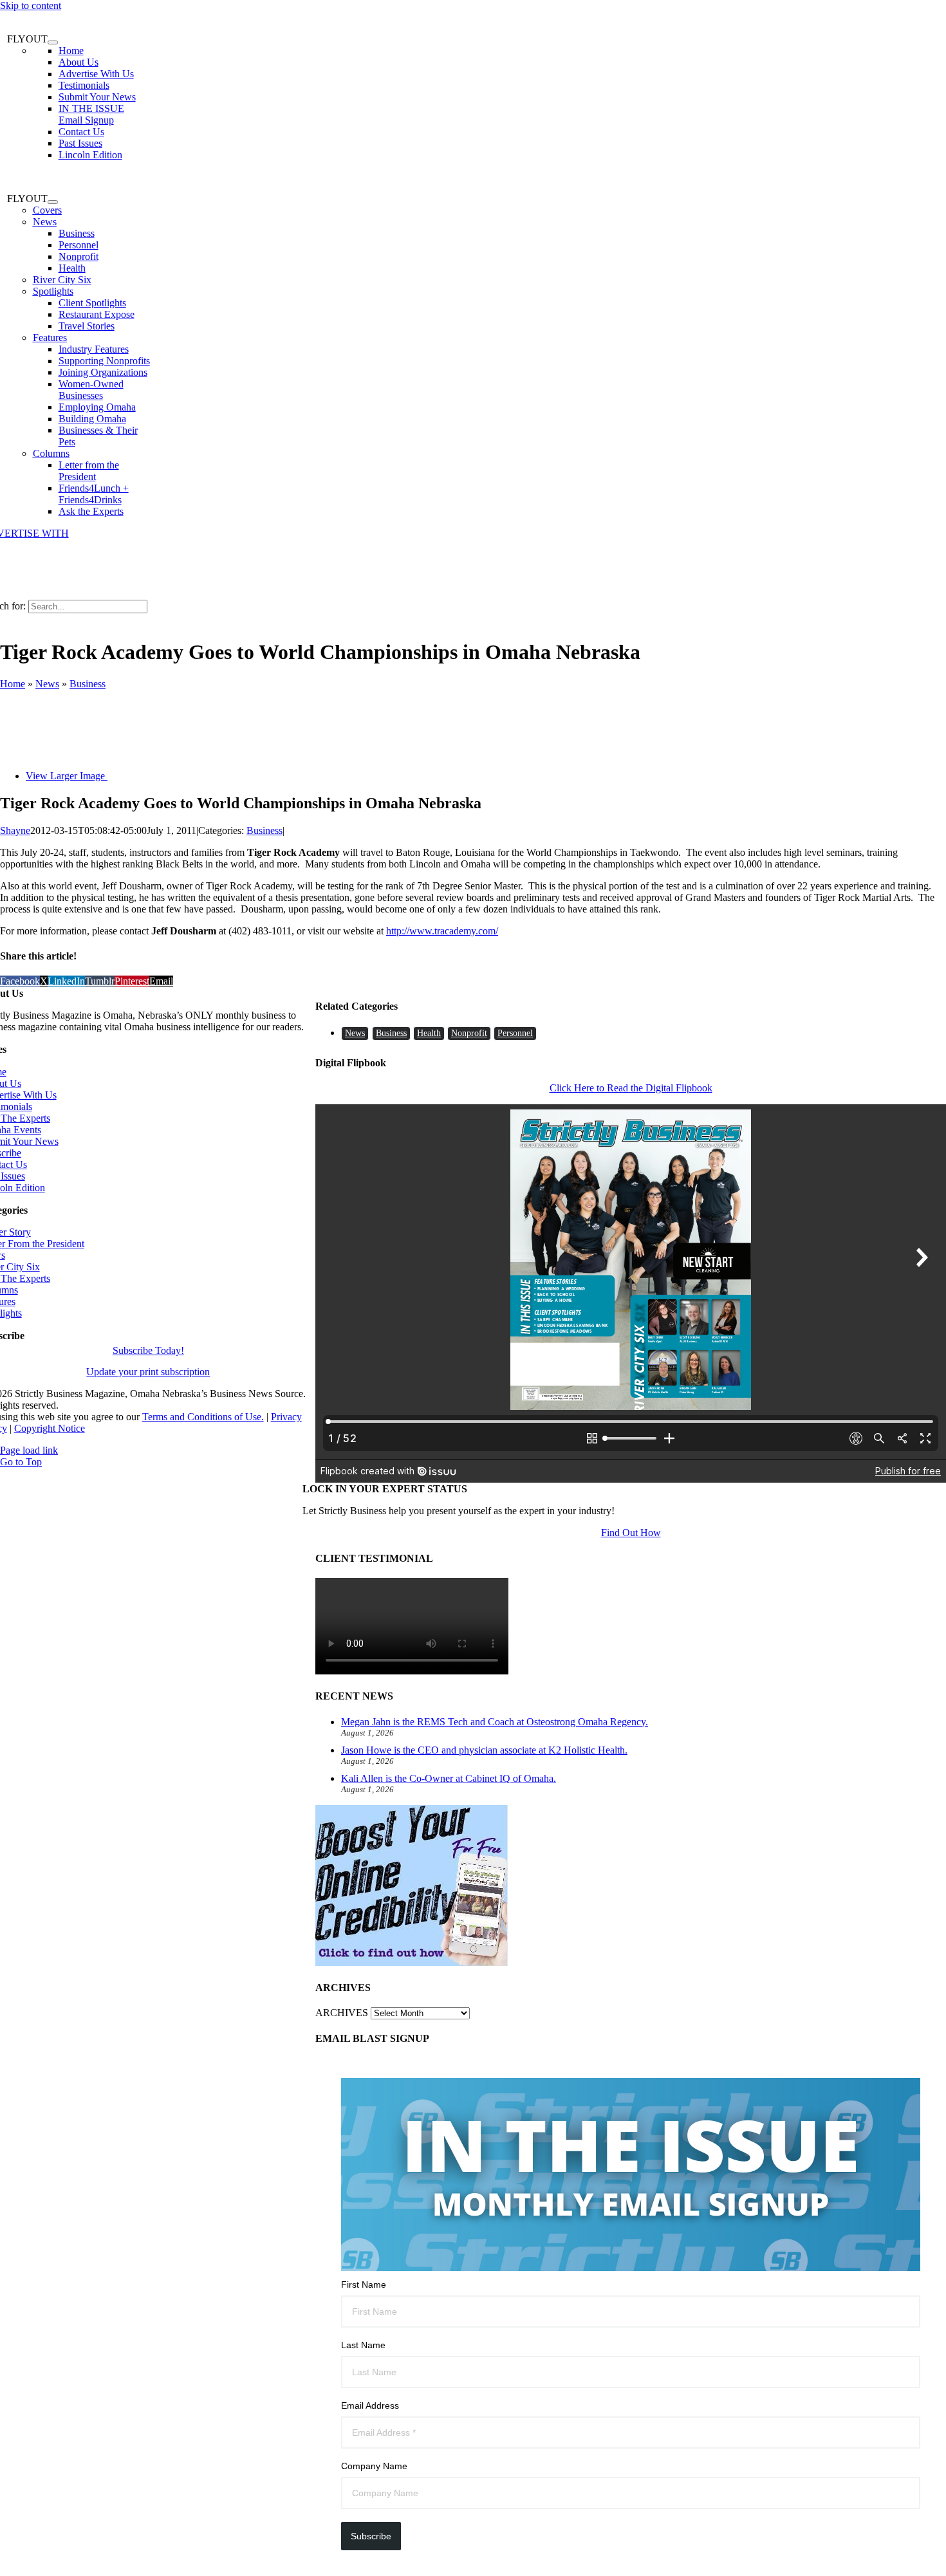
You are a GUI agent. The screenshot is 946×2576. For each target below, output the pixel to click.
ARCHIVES (342, 2013)
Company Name (374, 2466)
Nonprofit (469, 1033)
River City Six (62, 280)
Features (50, 338)
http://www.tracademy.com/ (442, 931)
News (45, 222)
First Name (364, 2284)
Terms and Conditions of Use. (203, 1417)
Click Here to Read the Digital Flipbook (631, 1088)
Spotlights (53, 291)
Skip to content (31, 5)
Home (13, 684)
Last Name (363, 2345)
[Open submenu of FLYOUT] (53, 42)
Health (429, 1033)
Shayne (15, 830)
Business (88, 684)
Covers (47, 210)
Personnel (515, 1033)
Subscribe (371, 2536)
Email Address (370, 2405)
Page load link (29, 1450)
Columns (51, 453)
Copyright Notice (50, 1428)
